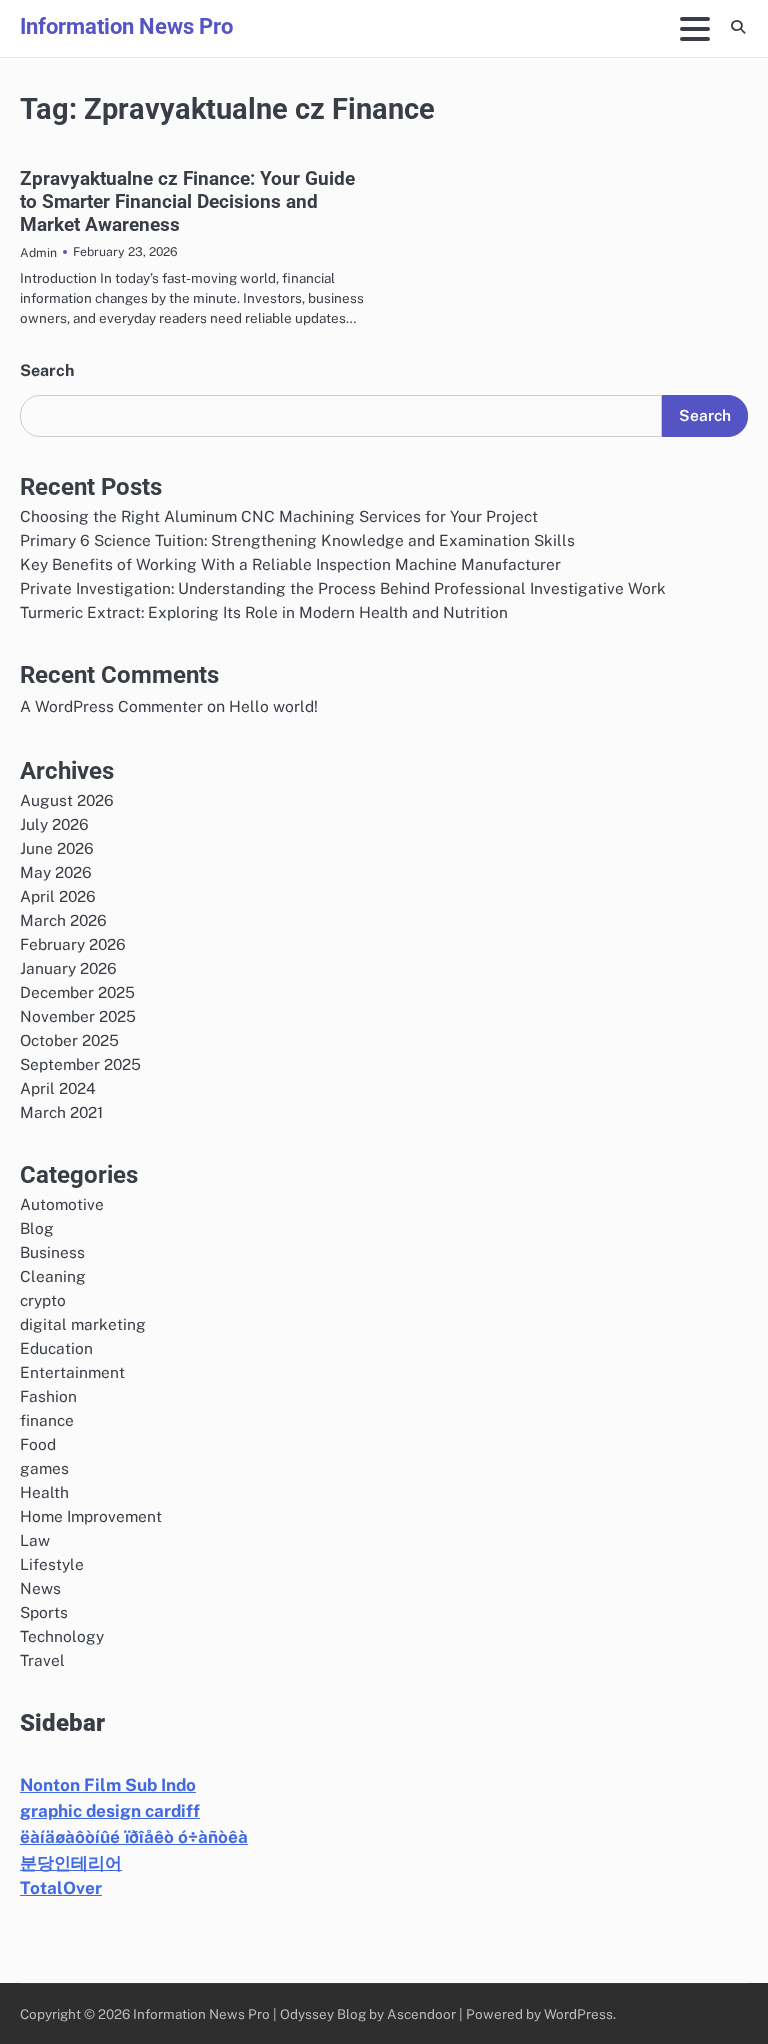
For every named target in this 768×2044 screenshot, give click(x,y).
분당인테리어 (71, 1863)
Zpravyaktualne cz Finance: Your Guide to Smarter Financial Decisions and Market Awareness (187, 201)
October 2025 (69, 1040)
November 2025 (78, 1016)
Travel (42, 1660)
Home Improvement (91, 1516)
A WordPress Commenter (111, 706)
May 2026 (56, 872)
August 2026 (67, 800)
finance (47, 1420)
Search (47, 370)
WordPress (578, 2014)
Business (52, 1252)
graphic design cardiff (110, 1811)
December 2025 (77, 992)
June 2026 (57, 848)
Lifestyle (52, 1564)
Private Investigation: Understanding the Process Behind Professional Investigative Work (343, 588)
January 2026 (68, 968)
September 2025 (80, 1064)
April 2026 (58, 896)
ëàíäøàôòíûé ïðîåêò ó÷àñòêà (134, 1837)
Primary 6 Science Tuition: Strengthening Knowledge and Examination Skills (297, 540)
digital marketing (83, 1324)
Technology (62, 1636)
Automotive (62, 1204)
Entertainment (72, 1372)
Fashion (48, 1396)
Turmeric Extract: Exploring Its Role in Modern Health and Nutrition (264, 612)
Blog (37, 1228)
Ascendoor (421, 2014)
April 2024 (58, 1088)
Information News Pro (126, 26)
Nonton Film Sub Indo (108, 1785)
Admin (38, 252)
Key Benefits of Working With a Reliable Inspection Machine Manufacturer (290, 564)
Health (44, 1492)
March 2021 (61, 1112)
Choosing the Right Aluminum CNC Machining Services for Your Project (279, 516)
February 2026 (73, 944)
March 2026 (63, 920)
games (44, 1468)
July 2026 (54, 824)
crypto (43, 1300)
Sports (44, 1612)
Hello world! (273, 706)
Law (35, 1540)
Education (56, 1348)
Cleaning (53, 1276)
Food (38, 1444)
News (40, 1588)
